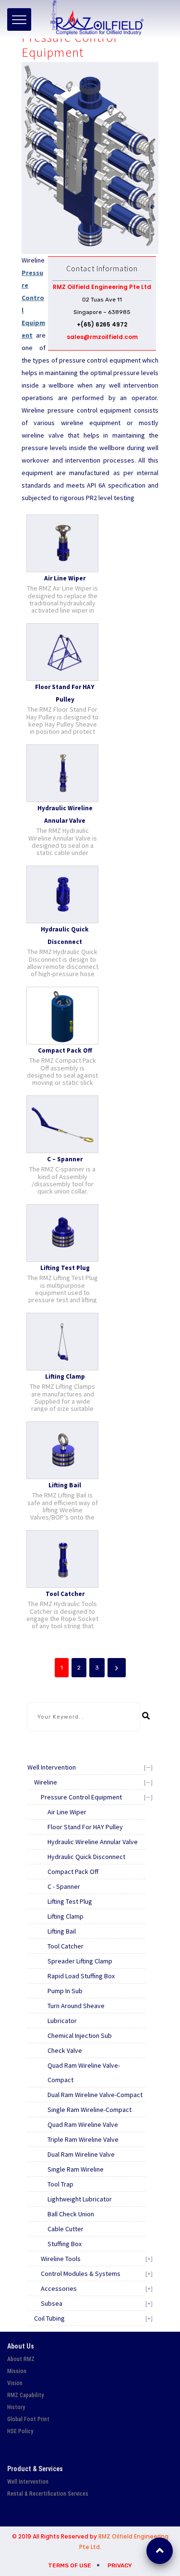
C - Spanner (64, 1886)
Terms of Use (70, 2565)
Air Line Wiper (67, 1812)
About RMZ (21, 2359)
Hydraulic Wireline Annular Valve (93, 1842)
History (16, 2407)
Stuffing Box (65, 2244)
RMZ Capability (25, 2395)
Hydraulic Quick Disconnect (86, 1857)
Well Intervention (52, 1767)
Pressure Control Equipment (81, 1797)
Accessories (59, 2288)
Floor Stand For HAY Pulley (85, 1827)
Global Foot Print (28, 2419)
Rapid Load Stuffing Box (81, 1976)
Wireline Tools (61, 2259)
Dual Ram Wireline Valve (81, 2154)
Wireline (46, 1782)
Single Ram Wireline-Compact (90, 2110)
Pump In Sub (65, 1991)
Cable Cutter (66, 2229)
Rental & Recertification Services (48, 2494)
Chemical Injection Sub (80, 2036)
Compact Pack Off (73, 1872)
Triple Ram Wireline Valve (83, 2139)
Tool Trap (60, 2184)
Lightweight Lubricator (80, 2199)
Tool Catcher (66, 1946)
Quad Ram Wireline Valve (83, 2124)
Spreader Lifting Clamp (80, 1961)
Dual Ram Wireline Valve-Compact (95, 2095)
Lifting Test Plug (70, 1901)
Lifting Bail (62, 1931)
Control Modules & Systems (81, 2274)
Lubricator (62, 2021)
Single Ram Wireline (76, 2169)
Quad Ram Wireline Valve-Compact (84, 2073)
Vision (15, 2383)
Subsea (52, 2303)
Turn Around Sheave (76, 2006)
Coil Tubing (49, 2318)
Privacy (120, 2565)
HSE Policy (20, 2431)
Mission (17, 2371)
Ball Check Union (71, 2214)
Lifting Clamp (66, 1916)
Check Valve (65, 2050)
